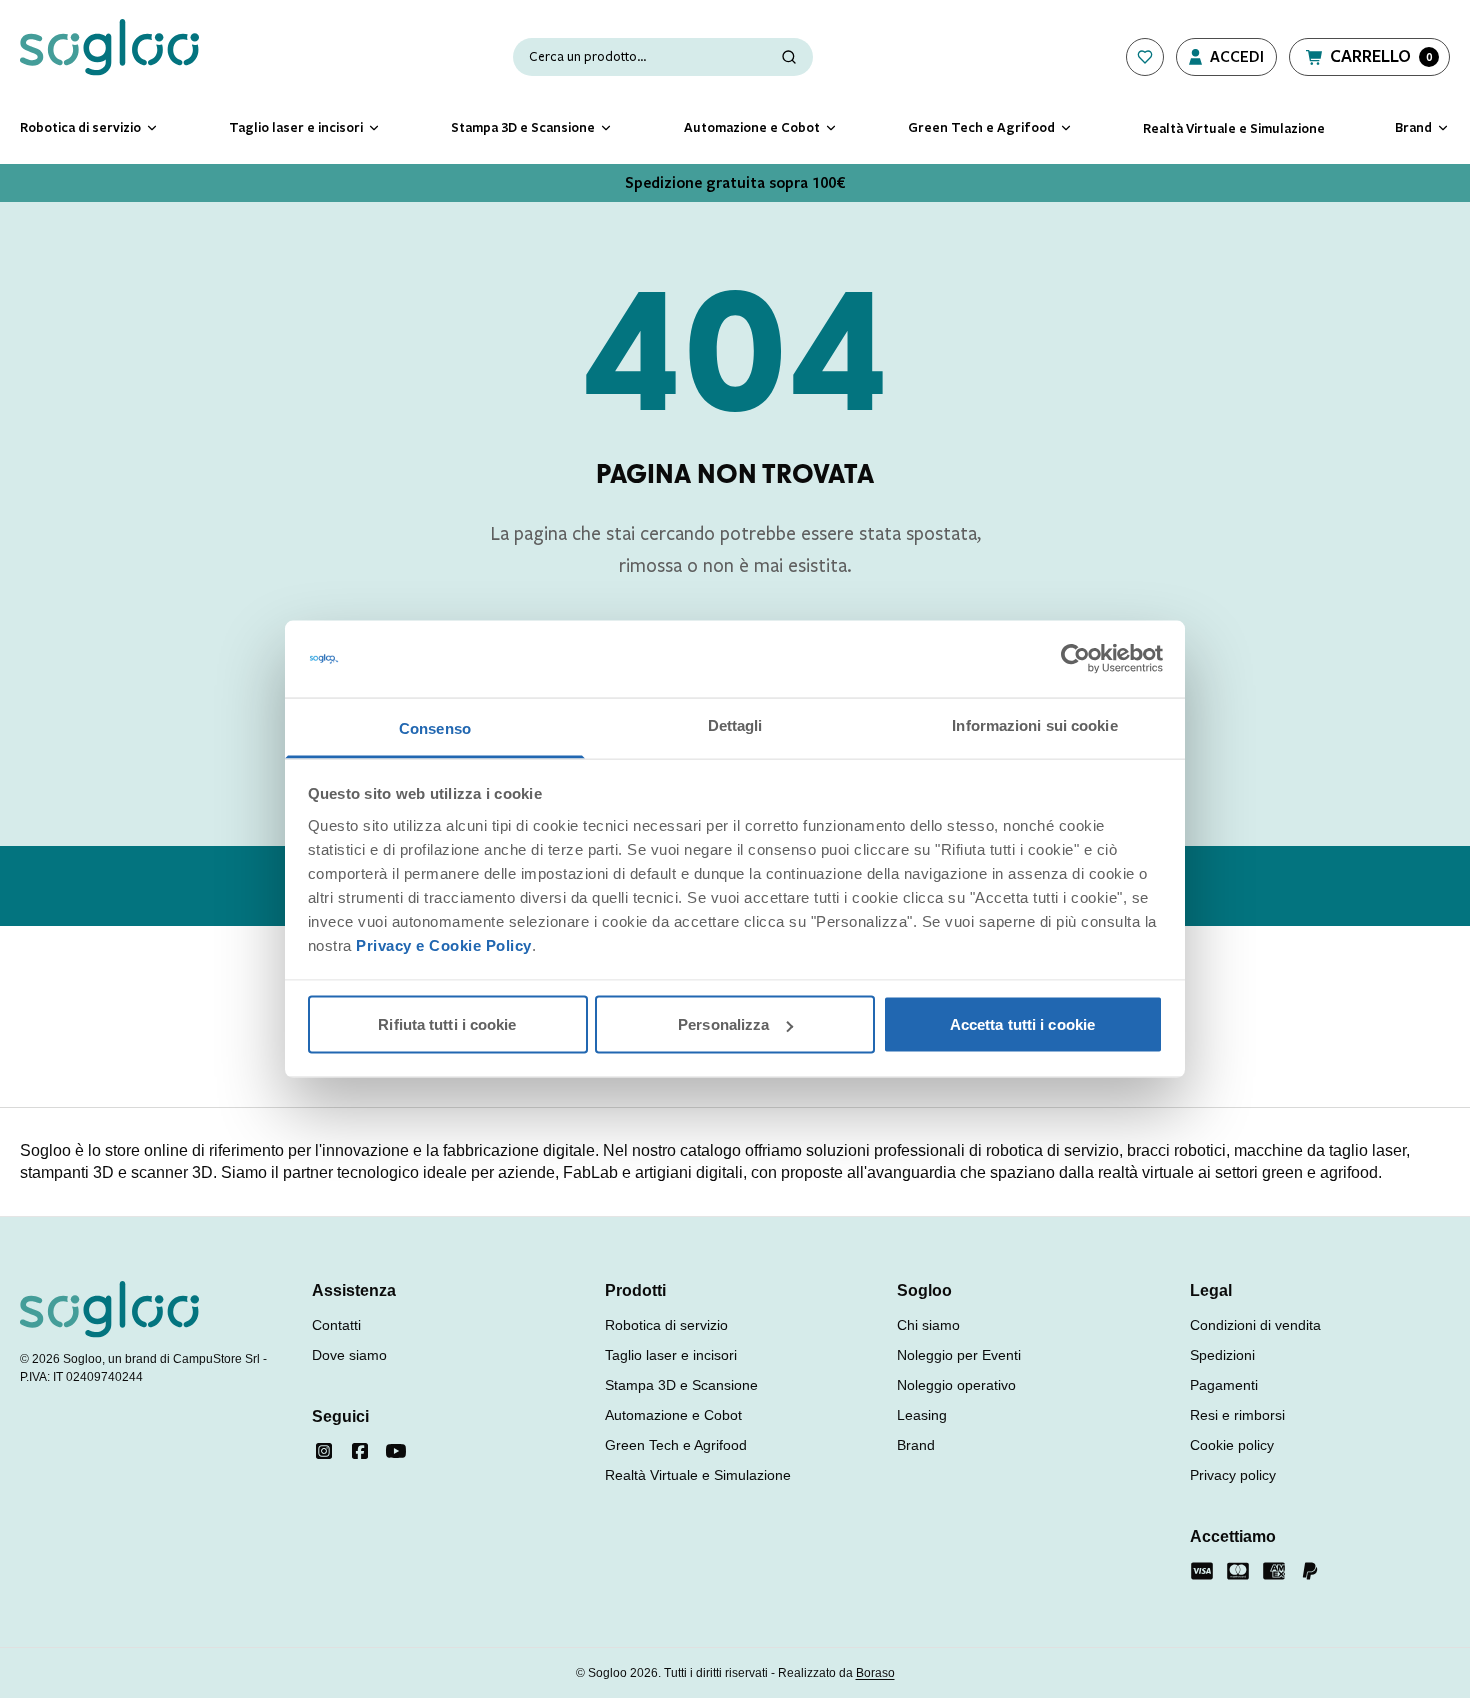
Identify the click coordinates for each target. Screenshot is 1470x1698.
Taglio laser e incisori (671, 1355)
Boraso (875, 1673)
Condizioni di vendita (1255, 1325)
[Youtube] (396, 1451)
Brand (916, 1445)
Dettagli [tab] (735, 724)
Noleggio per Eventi (959, 1355)
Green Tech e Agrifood (676, 1445)
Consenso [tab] (435, 727)
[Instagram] (324, 1451)
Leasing (922, 1415)
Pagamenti (1224, 1385)
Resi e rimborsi (1237, 1415)
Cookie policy (1232, 1445)
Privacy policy (1233, 1475)
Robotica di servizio (666, 1325)
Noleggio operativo (956, 1385)
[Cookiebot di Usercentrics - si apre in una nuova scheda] (1075, 659)
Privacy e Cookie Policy (444, 944)
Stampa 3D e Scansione (681, 1385)
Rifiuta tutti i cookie (447, 1024)
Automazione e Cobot (673, 1415)
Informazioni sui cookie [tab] (1034, 724)
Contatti (336, 1325)
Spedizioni (1222, 1355)
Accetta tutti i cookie (1022, 1024)
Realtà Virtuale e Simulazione (698, 1475)
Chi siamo (928, 1325)
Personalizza (723, 1024)
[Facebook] (360, 1451)
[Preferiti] (1145, 57)
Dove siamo (349, 1355)
